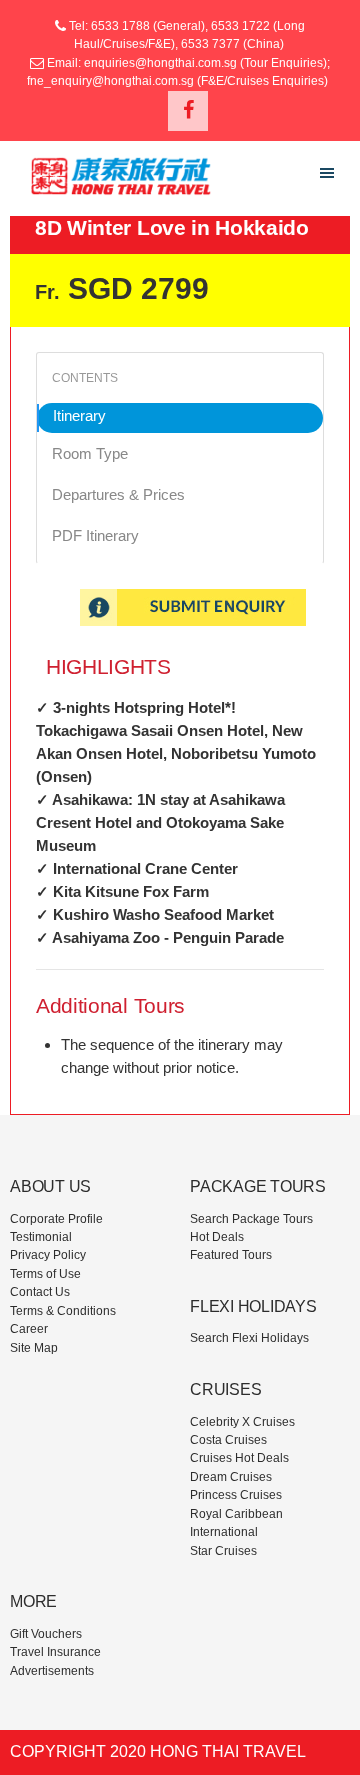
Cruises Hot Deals (239, 1458)
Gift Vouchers (46, 1634)
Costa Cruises (228, 1440)
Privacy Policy (48, 1255)
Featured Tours (231, 1255)
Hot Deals (217, 1237)
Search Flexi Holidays (249, 1338)
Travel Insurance (55, 1652)
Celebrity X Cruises (242, 1422)
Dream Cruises (231, 1477)
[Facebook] (188, 111)
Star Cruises (223, 1551)
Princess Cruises (236, 1495)
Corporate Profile (56, 1219)
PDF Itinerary (95, 535)
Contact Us (40, 1292)
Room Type (90, 453)
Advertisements (52, 1671)
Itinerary (79, 415)
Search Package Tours (251, 1219)
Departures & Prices (118, 494)
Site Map (34, 1348)
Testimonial (41, 1237)
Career (29, 1329)
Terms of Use (45, 1274)
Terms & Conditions (63, 1311)
